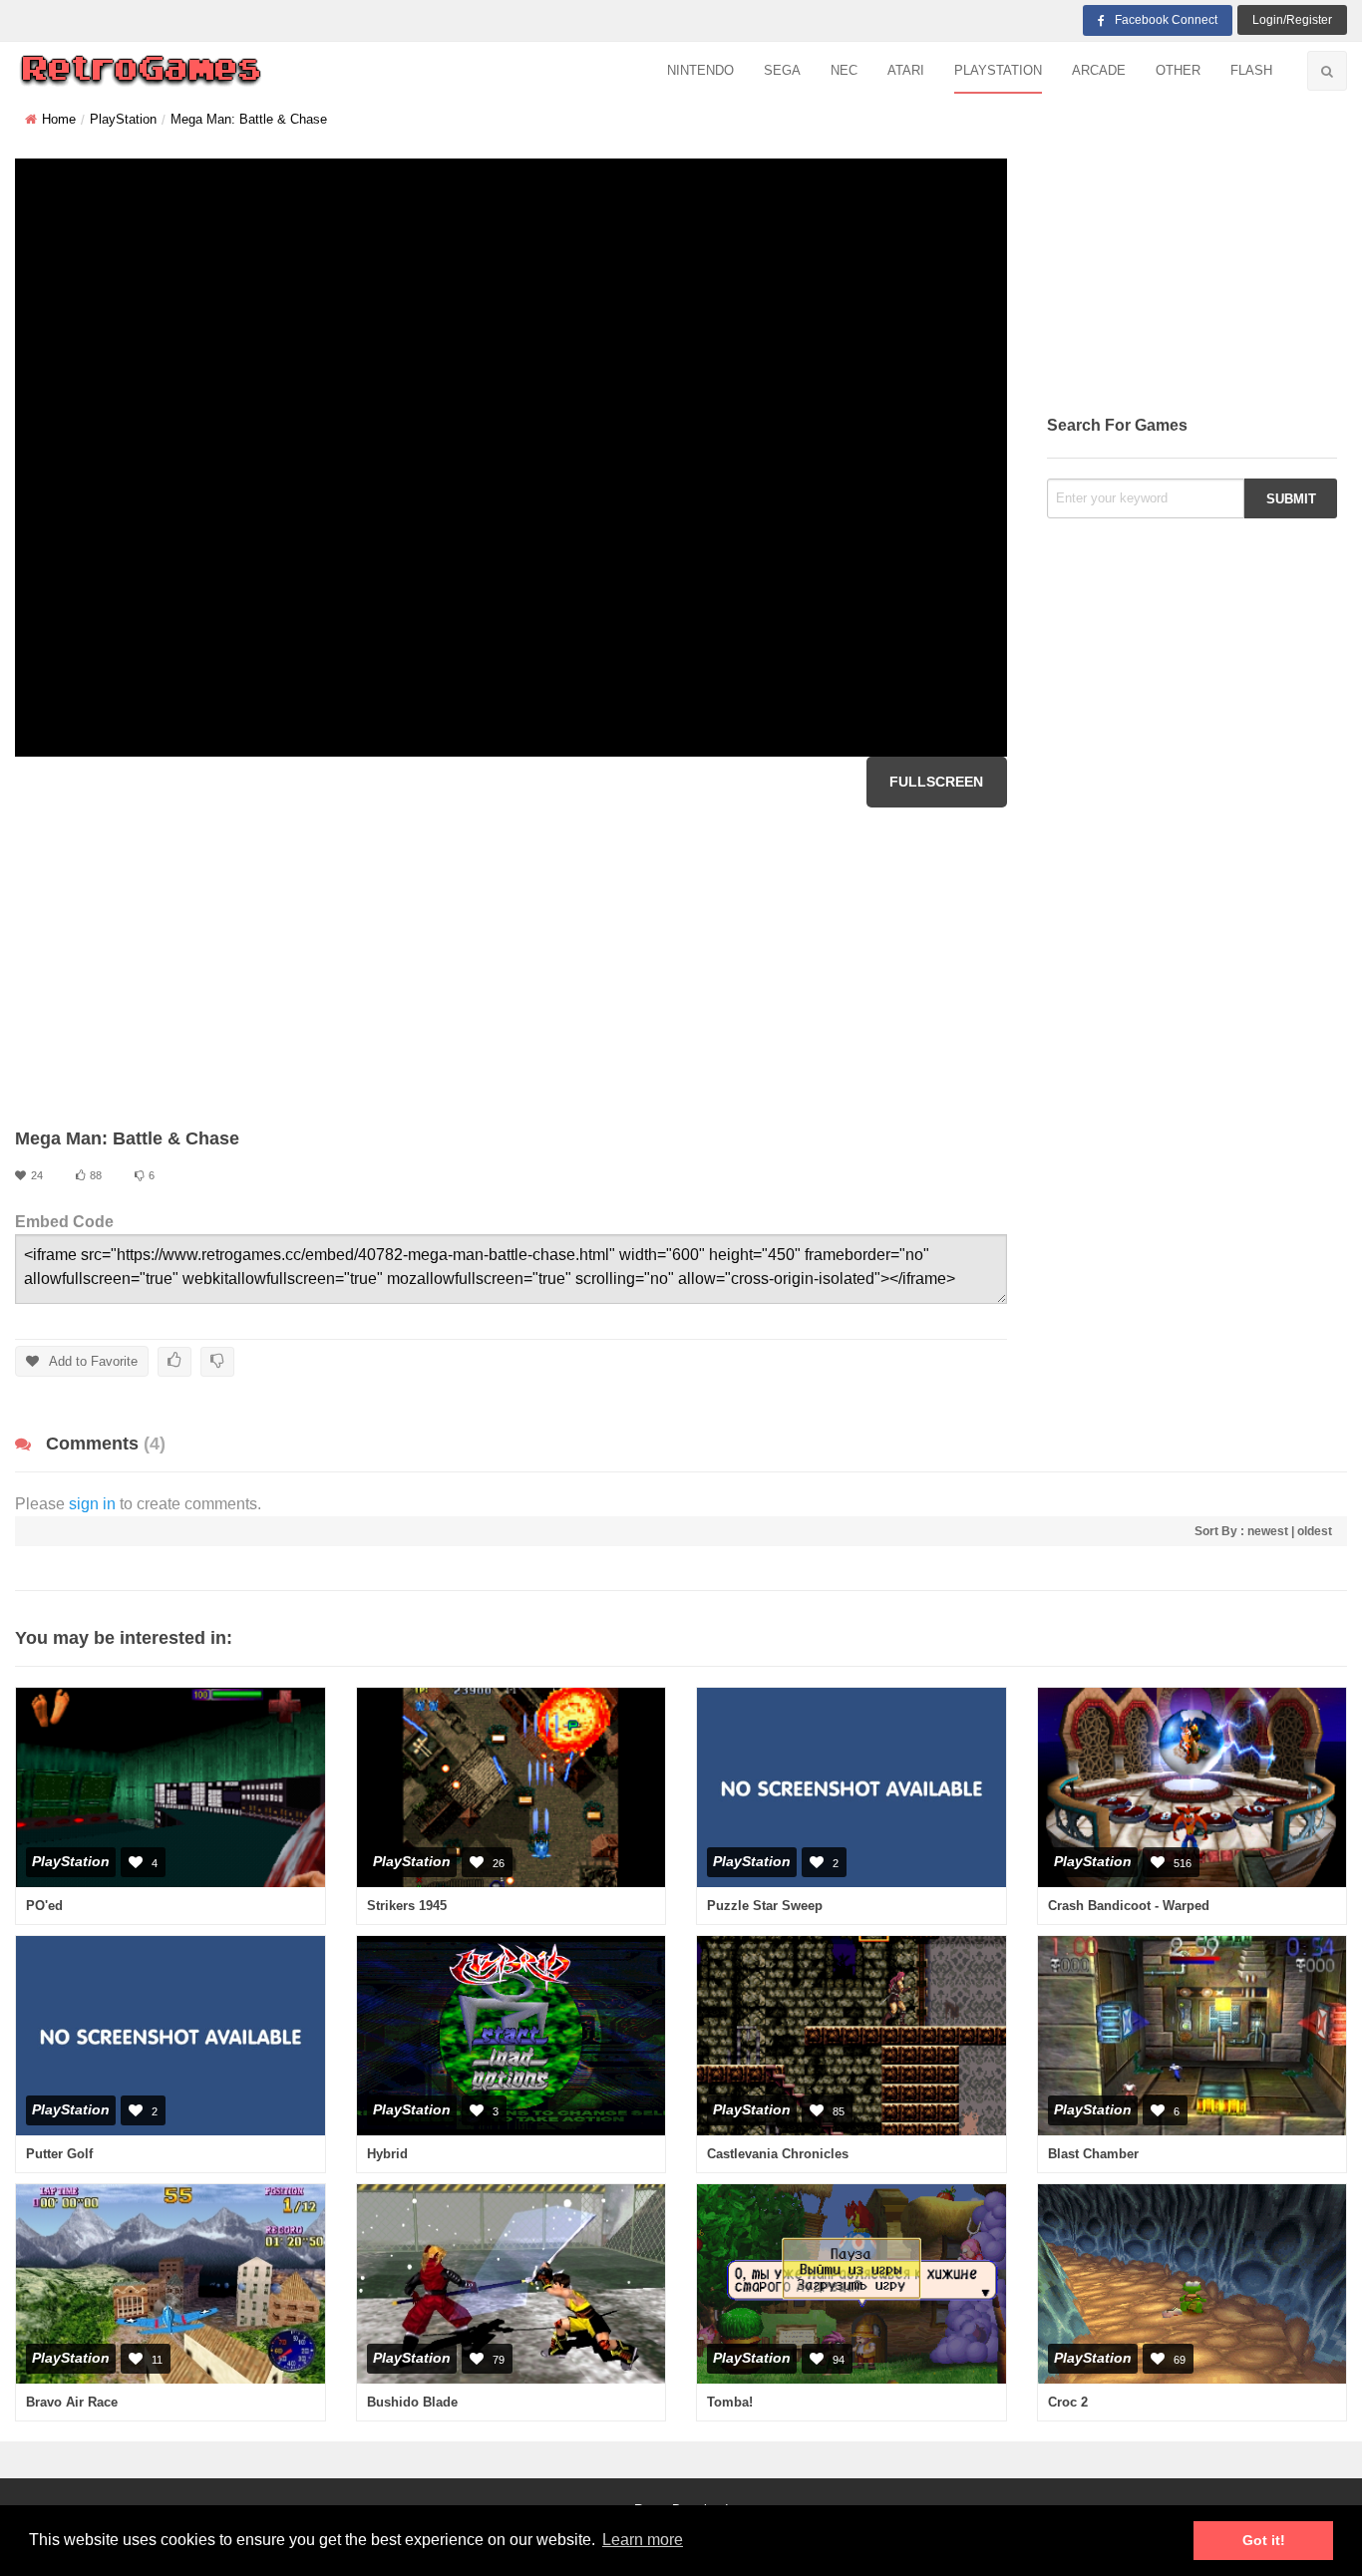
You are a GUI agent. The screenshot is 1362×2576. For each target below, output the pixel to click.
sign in (92, 1504)
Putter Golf (59, 2154)
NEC (844, 70)
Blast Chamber (1093, 2154)
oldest (1315, 1531)
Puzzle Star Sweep (765, 1906)
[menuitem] (700, 71)
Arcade (1099, 70)
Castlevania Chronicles (778, 2154)
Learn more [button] (643, 2540)
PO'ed (44, 1906)
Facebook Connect (1166, 20)
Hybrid (387, 2154)
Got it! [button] (1264, 2540)
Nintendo (700, 70)
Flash (1251, 70)
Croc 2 (1068, 2402)
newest (1268, 1531)
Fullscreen (936, 782)
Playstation (998, 70)
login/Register (1292, 20)
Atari (906, 70)
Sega (782, 70)
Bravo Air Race (72, 2402)
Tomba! (730, 2402)
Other (1178, 70)
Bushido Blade (412, 2402)
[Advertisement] (511, 967)
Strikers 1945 (407, 1906)
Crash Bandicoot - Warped (1129, 1906)
